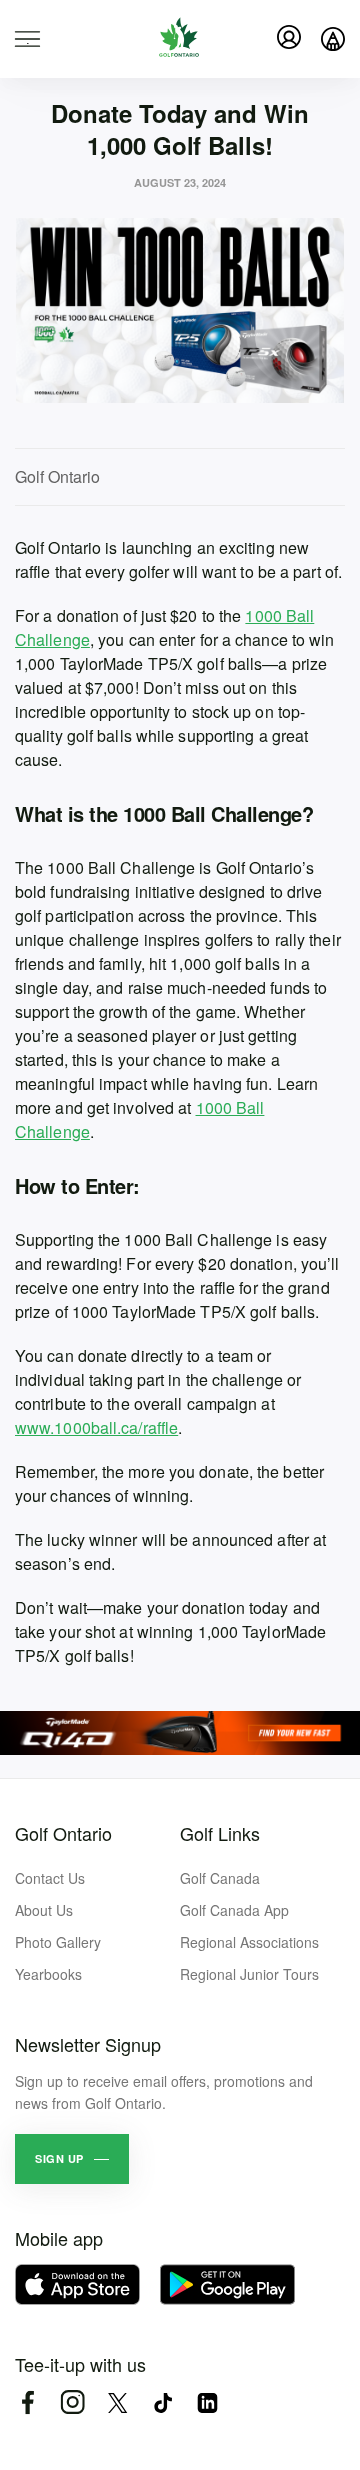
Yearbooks (48, 1974)
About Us (44, 1910)
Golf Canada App (234, 1910)
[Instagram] (72, 2402)
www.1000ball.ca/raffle (96, 1427)
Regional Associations (249, 1942)
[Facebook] (27, 2402)
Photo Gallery (58, 1942)
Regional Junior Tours (249, 1974)
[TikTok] (162, 2402)
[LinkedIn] (207, 2402)
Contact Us (50, 1878)
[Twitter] (117, 2402)
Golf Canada (220, 1878)
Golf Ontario (63, 1833)
